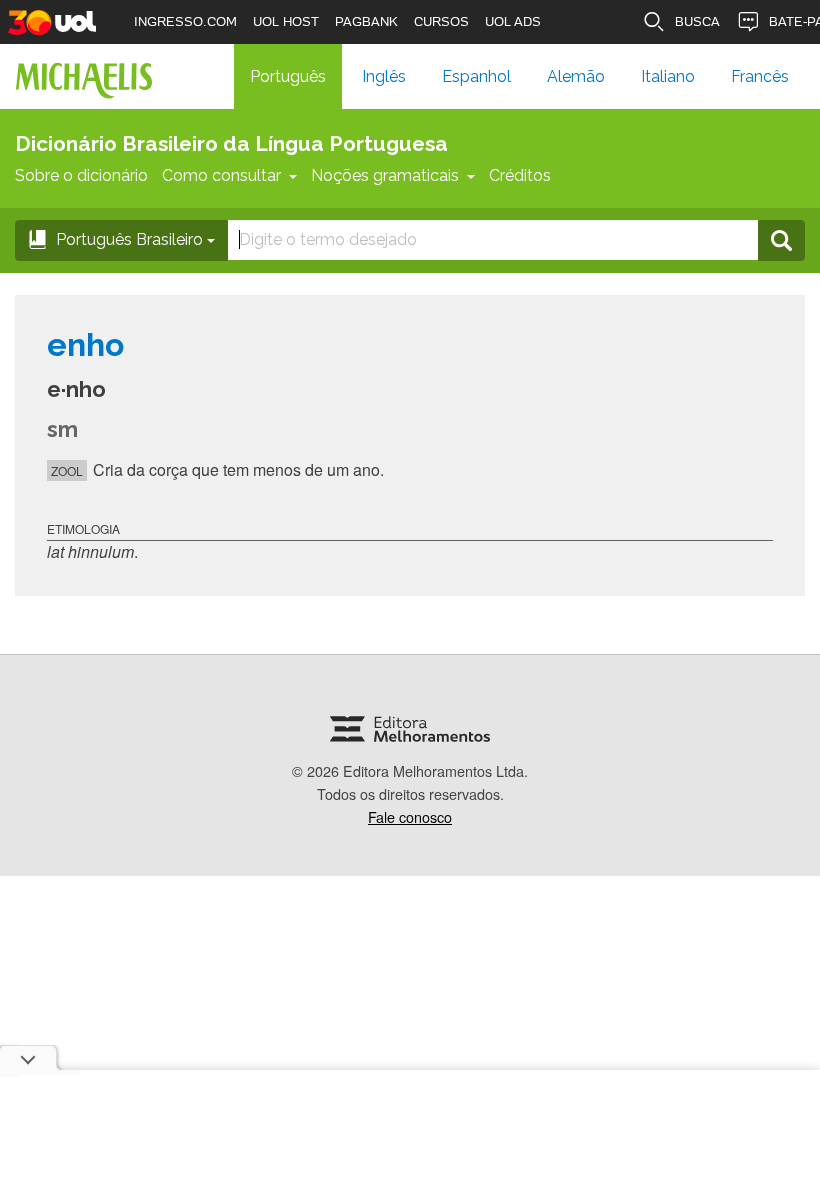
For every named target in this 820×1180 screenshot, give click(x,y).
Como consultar (221, 175)
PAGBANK (366, 21)
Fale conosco (410, 816)
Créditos (520, 175)
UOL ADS (513, 21)
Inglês (384, 76)
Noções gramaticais (385, 175)
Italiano (668, 76)
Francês (760, 76)
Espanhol (476, 76)
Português (288, 76)
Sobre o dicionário (81, 175)
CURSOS (441, 21)
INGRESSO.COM (185, 21)
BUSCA (697, 21)
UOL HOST (286, 21)
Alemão (576, 76)
